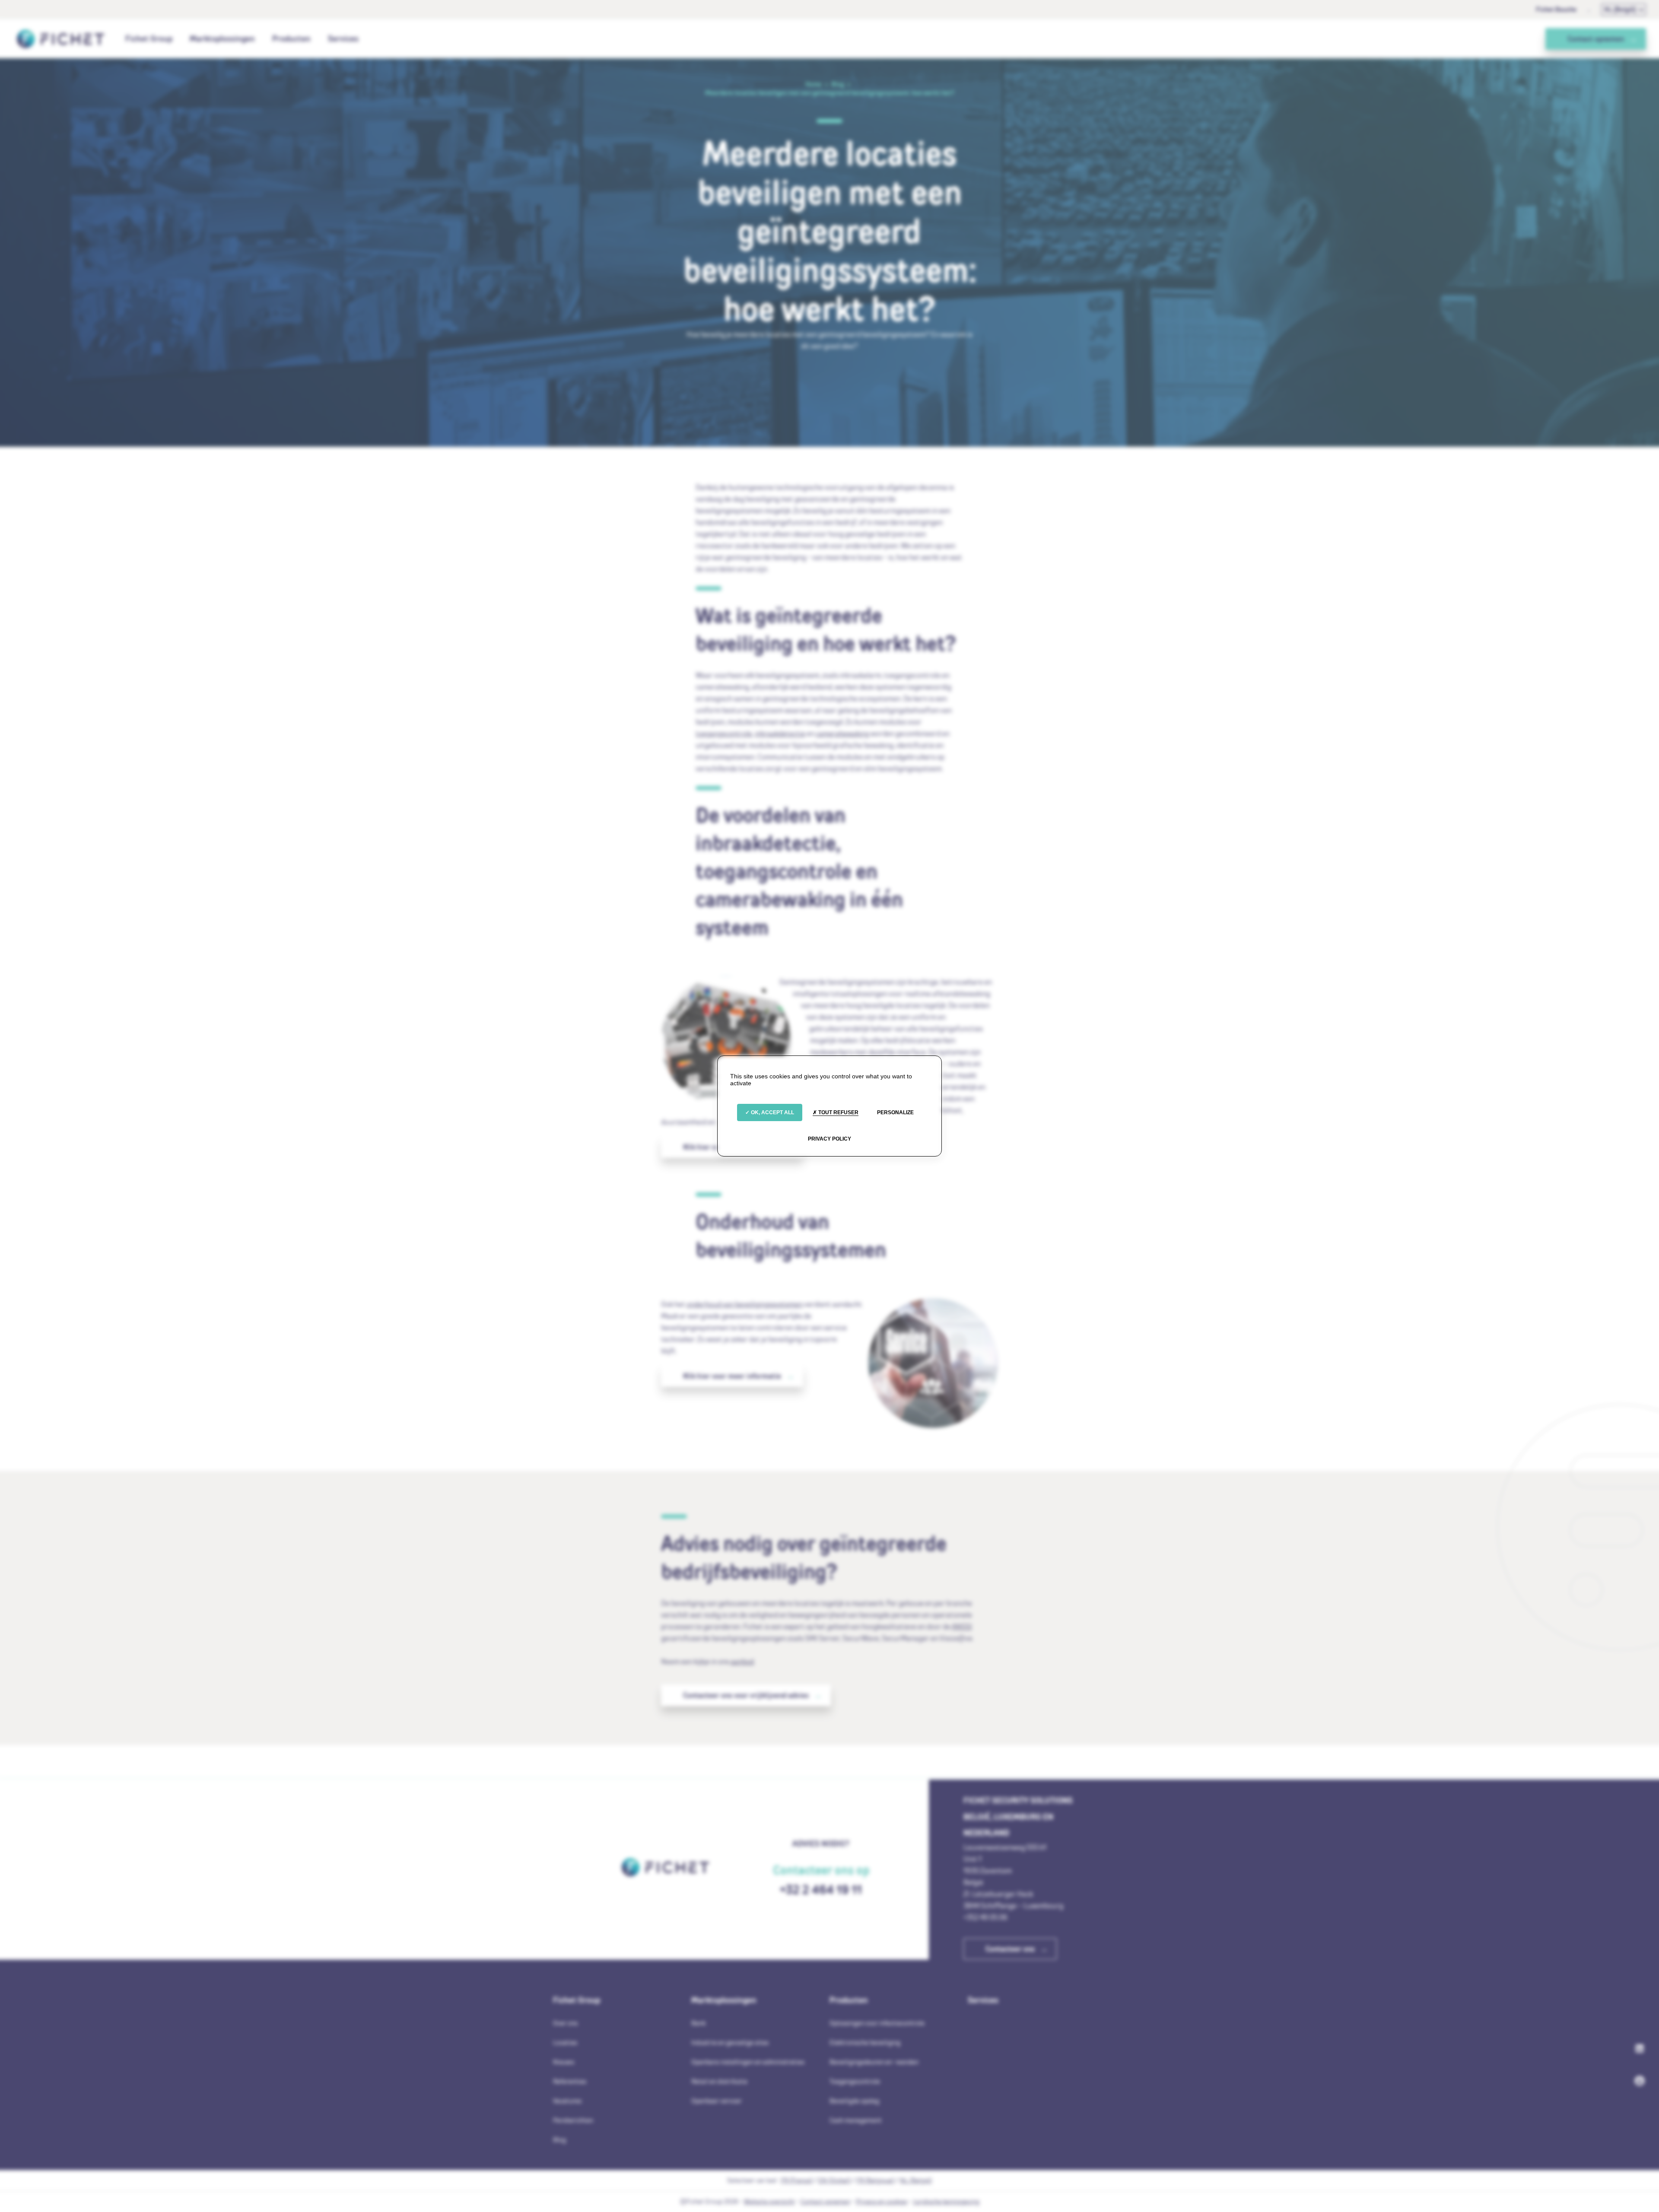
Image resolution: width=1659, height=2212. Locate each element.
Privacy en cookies (882, 2201)
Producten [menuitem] (291, 38)
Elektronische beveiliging (865, 2042)
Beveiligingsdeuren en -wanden (874, 2062)
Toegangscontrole (855, 2081)
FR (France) (797, 2180)
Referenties (570, 2081)
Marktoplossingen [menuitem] (222, 38)
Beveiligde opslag (854, 2101)
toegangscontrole (724, 733)
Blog (559, 2140)
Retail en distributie (719, 2081)
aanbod (742, 1661)
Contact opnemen (825, 2201)
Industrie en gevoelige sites (730, 2042)
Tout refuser (838, 1112)
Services (343, 38)
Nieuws (564, 2062)
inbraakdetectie (780, 733)
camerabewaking (842, 733)
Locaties (565, 2042)
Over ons (565, 2023)
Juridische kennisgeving (946, 2201)
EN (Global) (834, 2180)
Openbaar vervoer (717, 2101)
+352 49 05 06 (985, 1917)
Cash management (856, 2120)
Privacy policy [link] (829, 1139)
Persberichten (573, 2120)
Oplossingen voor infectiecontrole (877, 2023)
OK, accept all (772, 1112)
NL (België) (1620, 9)
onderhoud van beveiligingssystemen (745, 1304)
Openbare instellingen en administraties (748, 2062)
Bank (698, 2023)
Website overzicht (769, 2201)
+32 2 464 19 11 (821, 1889)
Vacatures (567, 2101)
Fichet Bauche (1556, 9)
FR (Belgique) (875, 2180)
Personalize (895, 1112)
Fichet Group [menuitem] (149, 38)
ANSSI (962, 1626)
